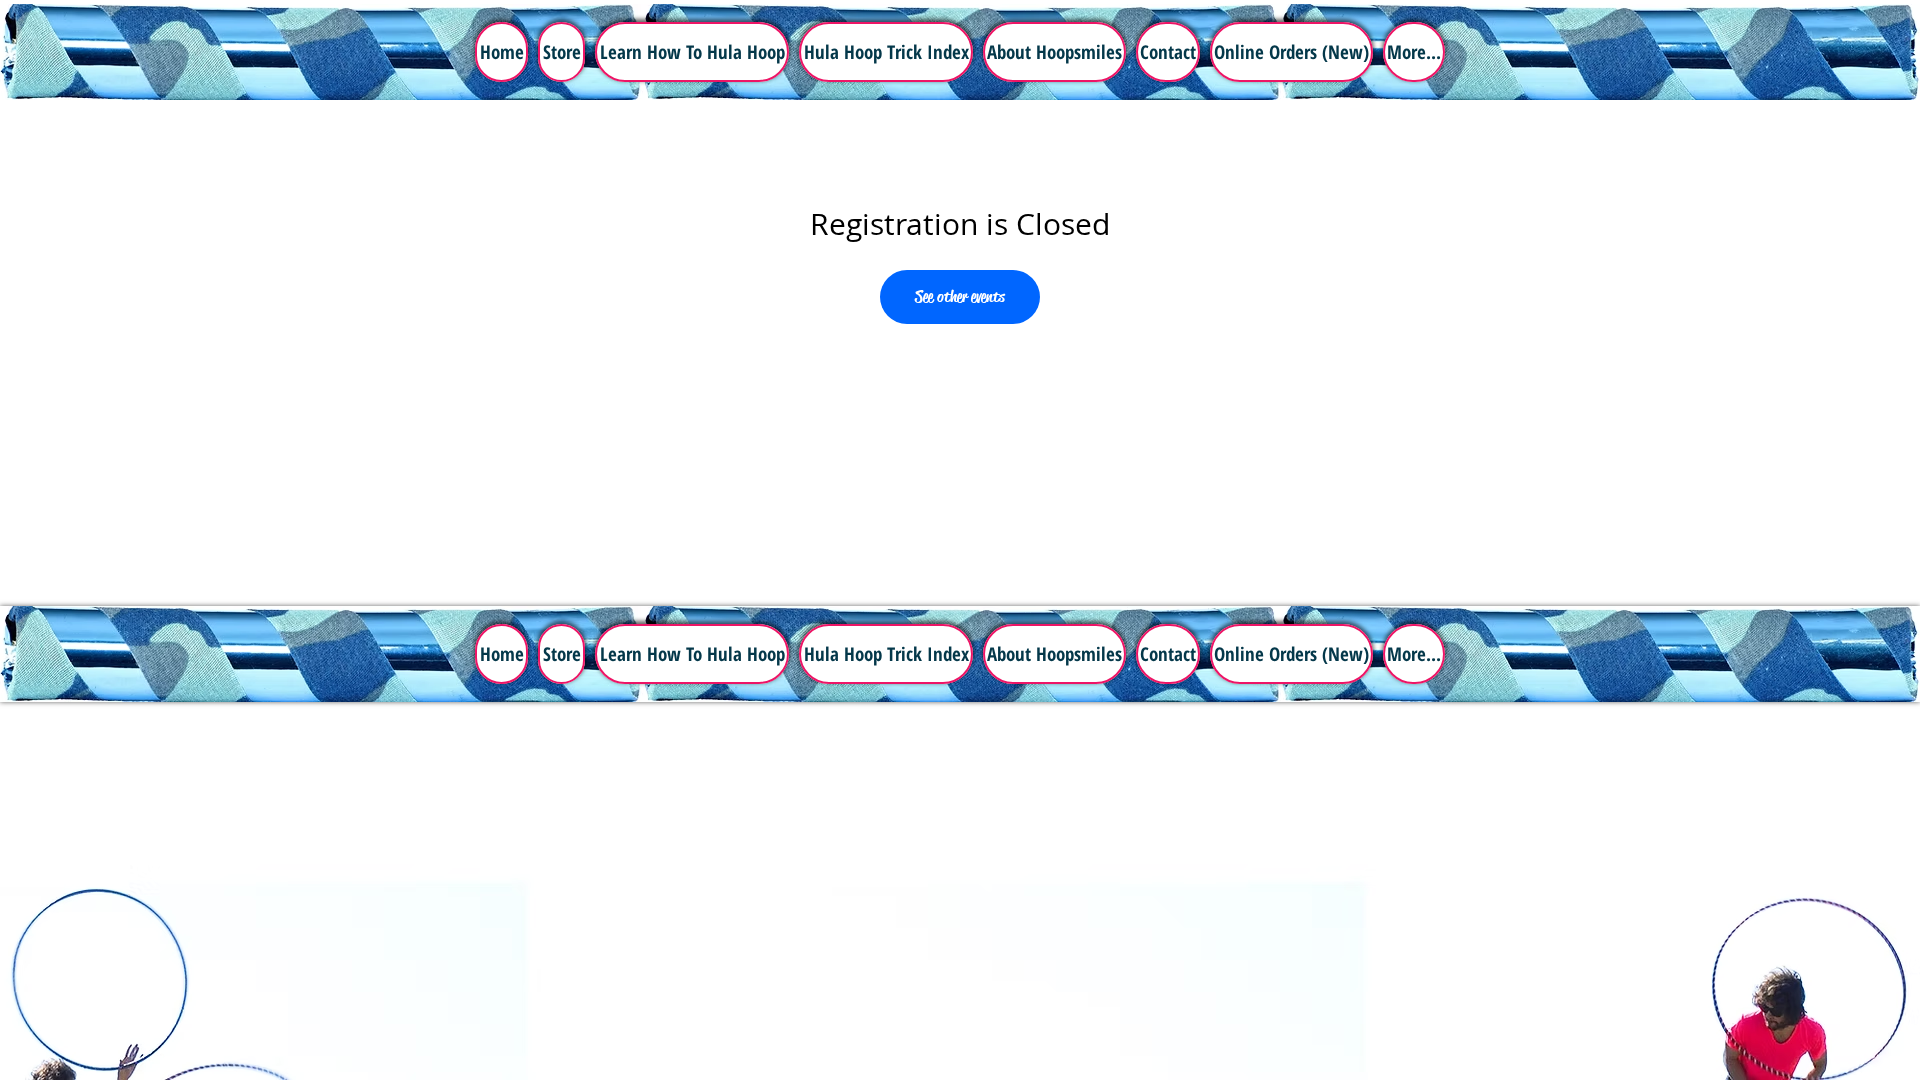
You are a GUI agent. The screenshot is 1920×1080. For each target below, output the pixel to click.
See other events (960, 296)
